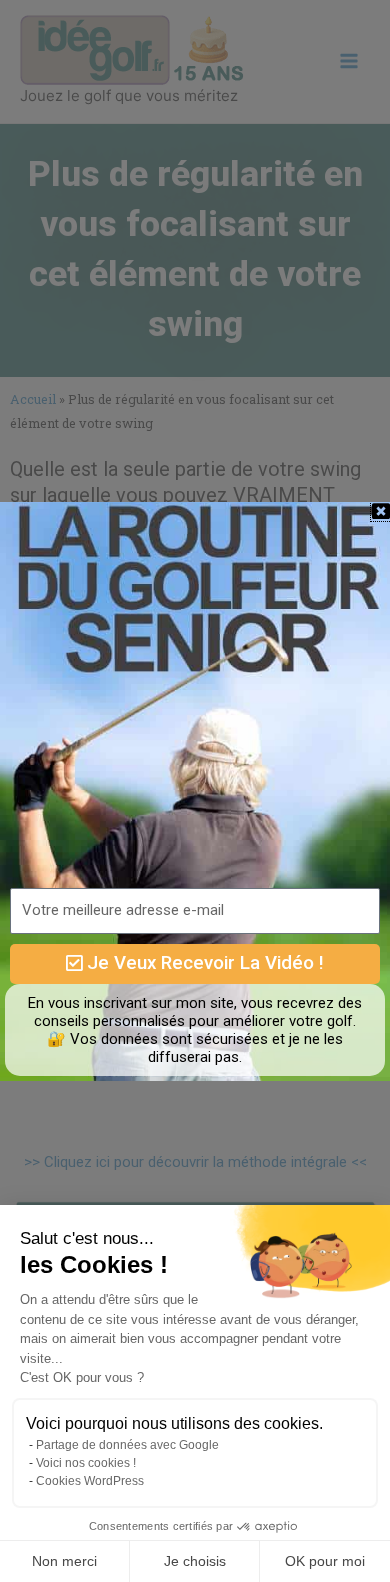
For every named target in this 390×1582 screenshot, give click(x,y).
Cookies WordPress (90, 1481)
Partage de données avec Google (127, 1445)
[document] (195, 791)
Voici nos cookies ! (86, 1463)
